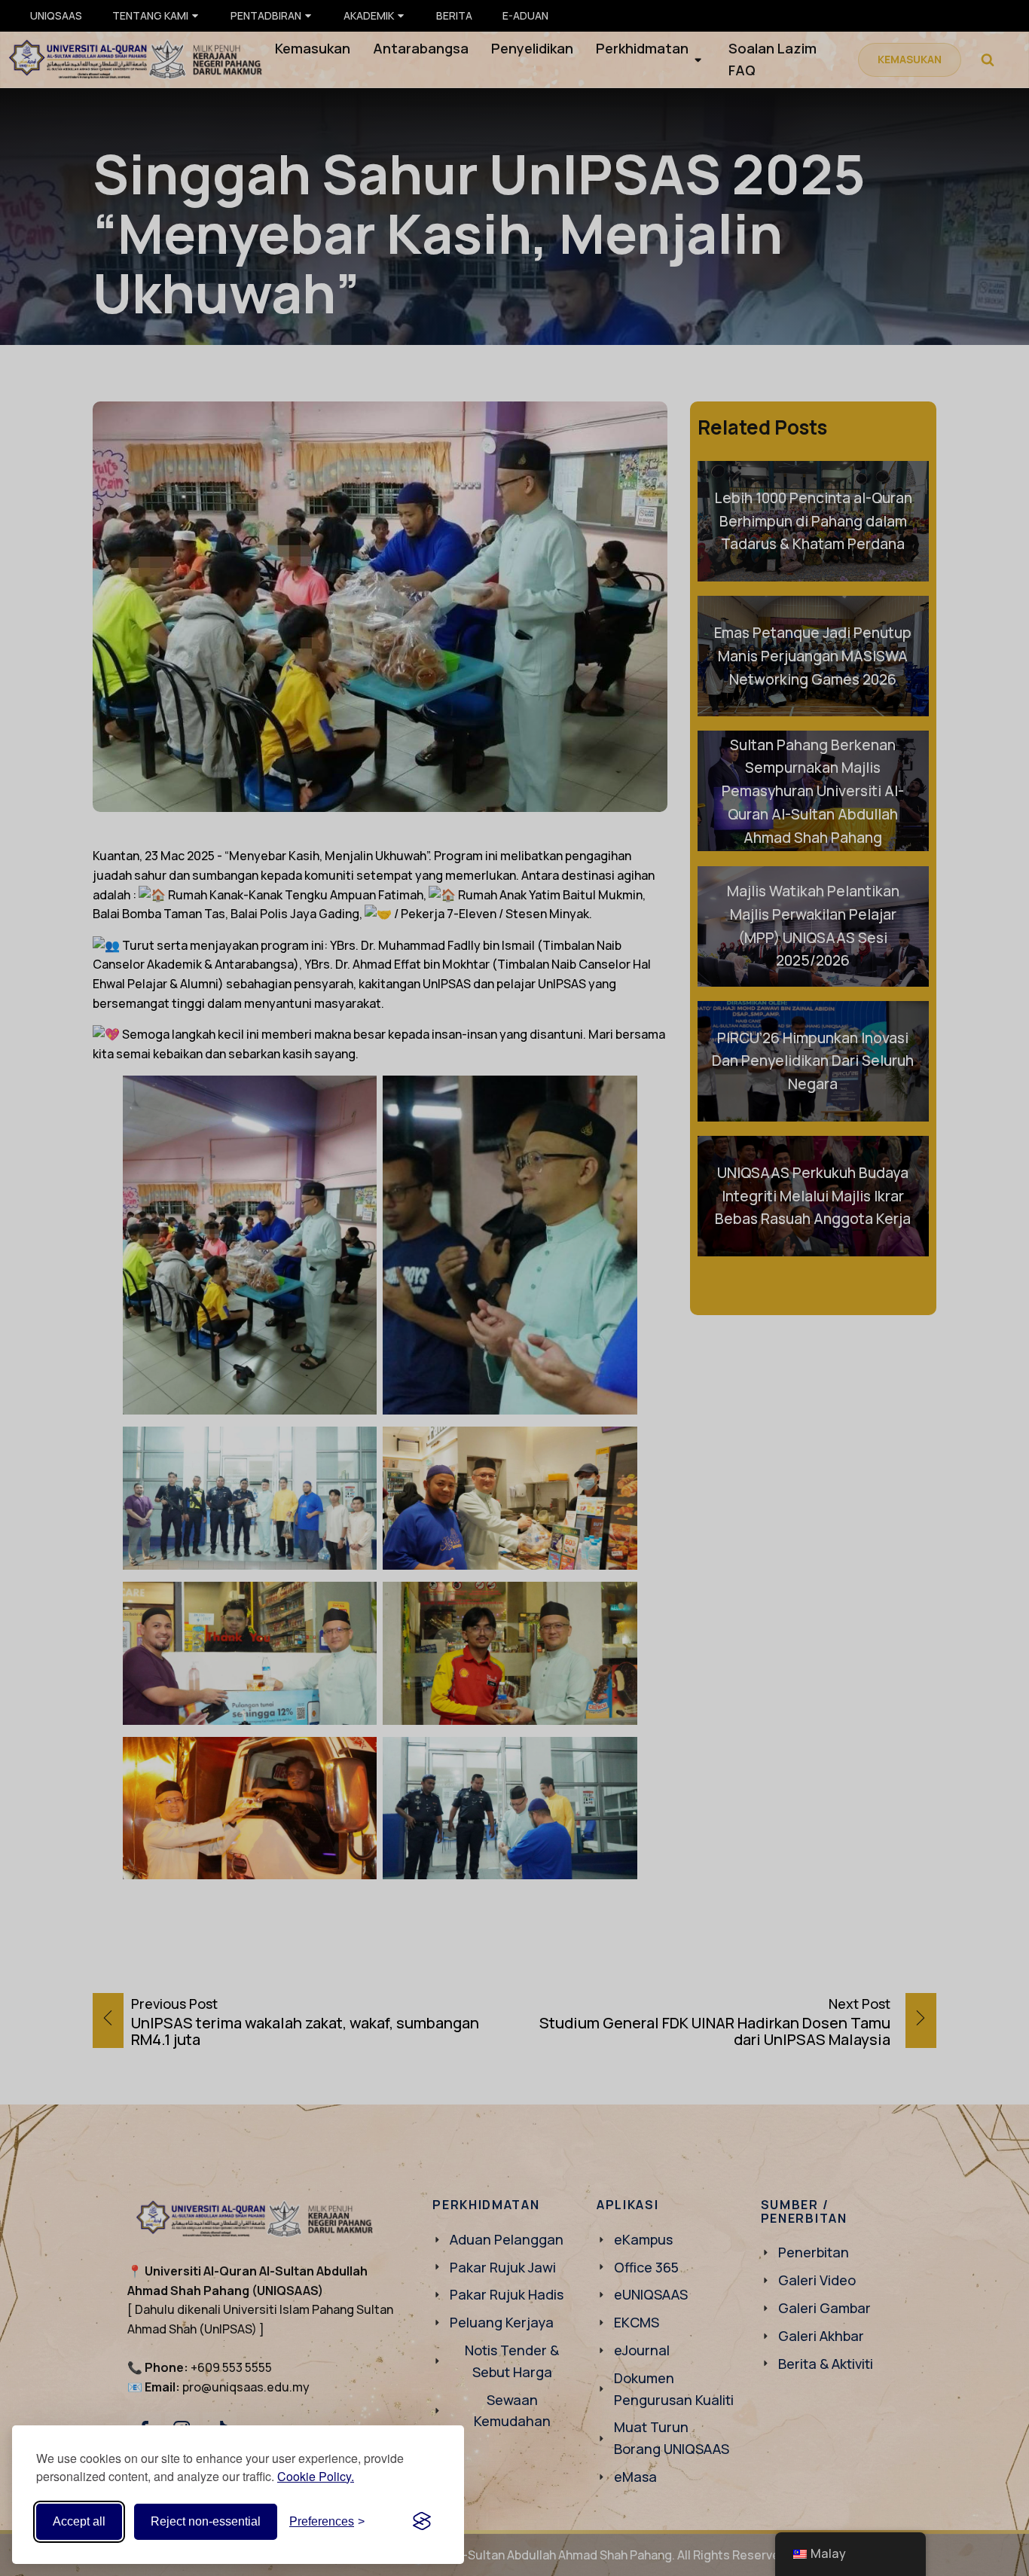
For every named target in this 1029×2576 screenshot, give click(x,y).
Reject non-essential (206, 2521)
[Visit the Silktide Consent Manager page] (422, 2522)
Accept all (79, 2521)
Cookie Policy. (316, 2476)
